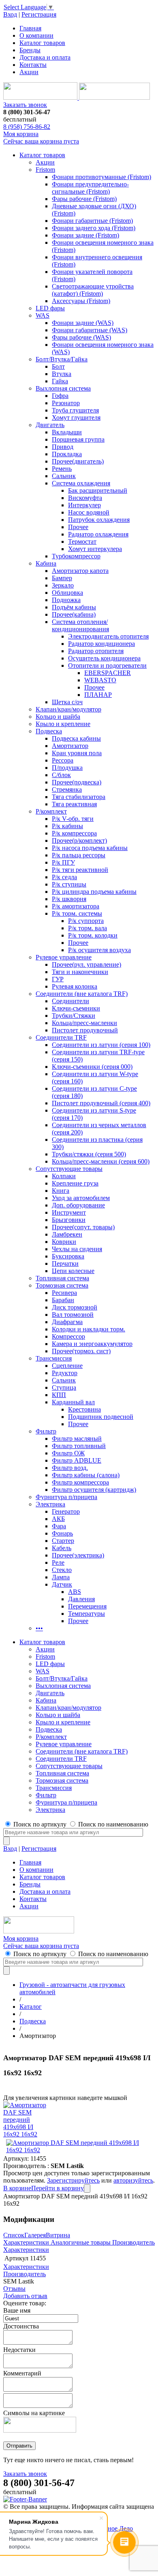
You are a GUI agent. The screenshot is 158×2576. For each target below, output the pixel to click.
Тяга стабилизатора (79, 797)
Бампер (62, 578)
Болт (58, 366)
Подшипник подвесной (101, 1417)
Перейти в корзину (58, 2188)
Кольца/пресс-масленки (84, 1023)
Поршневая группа (78, 439)
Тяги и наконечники (80, 972)
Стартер (63, 1541)
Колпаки (64, 1176)
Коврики (64, 1242)
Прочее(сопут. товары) (83, 1227)
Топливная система (62, 1278)
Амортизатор (70, 746)
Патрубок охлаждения (99, 520)
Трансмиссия (54, 1358)
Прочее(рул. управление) (86, 964)
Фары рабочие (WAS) (81, 337)
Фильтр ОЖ (68, 1453)
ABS (75, 1592)
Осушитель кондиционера (104, 658)
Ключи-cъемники (76, 1008)
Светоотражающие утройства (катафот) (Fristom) (93, 290)
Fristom (45, 170)
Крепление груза (75, 1183)
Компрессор (68, 1336)
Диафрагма (67, 1322)
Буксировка (68, 1256)
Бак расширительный (98, 490)
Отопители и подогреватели (107, 665)
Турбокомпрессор (76, 556)
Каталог (31, 2007)
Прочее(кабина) (74, 614)
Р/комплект (51, 811)
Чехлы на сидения (77, 1249)
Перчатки (65, 1263)
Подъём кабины (74, 607)
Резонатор (66, 403)
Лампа (61, 1577)
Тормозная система (62, 1285)
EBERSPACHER (108, 673)
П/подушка (67, 768)
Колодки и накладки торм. (89, 1329)
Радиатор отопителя (96, 651)
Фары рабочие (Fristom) (84, 199)
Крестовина (84, 1409)
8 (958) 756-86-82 (27, 127)
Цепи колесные (73, 1271)
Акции (29, 72)
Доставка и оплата (45, 57)
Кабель (62, 1548)
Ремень (62, 469)
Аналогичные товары (81, 2242)
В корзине (17, 2188)
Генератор (66, 1511)
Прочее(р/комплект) (79, 841)
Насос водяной (89, 512)
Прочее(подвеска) (77, 782)
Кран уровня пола (77, 753)
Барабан (63, 1300)
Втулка (62, 374)
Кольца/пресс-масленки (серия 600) (101, 1161)
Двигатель (50, 425)
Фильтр (46, 1431)
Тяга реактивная (74, 804)
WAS (43, 315)
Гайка (60, 381)
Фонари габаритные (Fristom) (92, 221)
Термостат (82, 541)
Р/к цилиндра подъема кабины (94, 892)
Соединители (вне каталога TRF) (82, 994)
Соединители (70, 1001)
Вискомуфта (85, 498)
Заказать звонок (25, 105)
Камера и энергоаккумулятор (92, 1344)
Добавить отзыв (25, 2296)
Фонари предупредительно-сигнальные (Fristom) (90, 188)
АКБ (58, 1519)
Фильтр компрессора (80, 1482)
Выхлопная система (63, 388)
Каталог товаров (42, 43)
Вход (10, 14)
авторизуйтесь (133, 2180)
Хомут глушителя (76, 418)
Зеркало (63, 585)
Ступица (64, 1387)
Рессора (63, 760)
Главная (30, 28)
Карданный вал (73, 1402)
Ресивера (64, 1293)
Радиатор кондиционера (101, 644)
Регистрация (39, 14)
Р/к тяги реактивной (80, 870)
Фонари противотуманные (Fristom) (101, 177)
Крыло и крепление (63, 724)
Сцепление (67, 1366)
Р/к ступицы (69, 884)
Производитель (133, 2242)
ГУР (58, 979)
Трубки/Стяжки (74, 1016)
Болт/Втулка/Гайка (62, 359)
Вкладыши (67, 432)
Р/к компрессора (74, 833)
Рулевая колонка (75, 986)
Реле (58, 1562)
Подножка (66, 600)
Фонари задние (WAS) (83, 323)
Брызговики (69, 1220)
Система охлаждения (81, 483)
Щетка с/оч (67, 702)
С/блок (61, 775)
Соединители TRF (61, 1037)
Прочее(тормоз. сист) (81, 1351)
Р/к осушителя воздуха (99, 950)
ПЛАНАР (98, 695)
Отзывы (14, 2289)
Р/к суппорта (86, 921)
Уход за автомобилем (81, 1198)
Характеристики (26, 2242)
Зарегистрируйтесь (73, 2180)
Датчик (62, 1584)
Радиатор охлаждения (98, 534)
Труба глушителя (75, 410)
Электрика (50, 1504)
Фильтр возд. (70, 1468)
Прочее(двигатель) (78, 461)
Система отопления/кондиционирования (80, 625)
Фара (59, 1526)
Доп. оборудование (78, 1205)
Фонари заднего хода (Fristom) (94, 228)
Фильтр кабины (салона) (86, 1475)
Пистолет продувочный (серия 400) (101, 1103)
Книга (61, 1191)
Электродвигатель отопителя (108, 636)
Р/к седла (64, 877)
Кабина (46, 563)
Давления (81, 1599)
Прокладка (67, 454)
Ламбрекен (67, 1234)
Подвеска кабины (76, 738)
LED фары (50, 308)
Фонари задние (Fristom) (85, 235)
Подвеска (49, 731)
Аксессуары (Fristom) (81, 301)
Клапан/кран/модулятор (68, 709)
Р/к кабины (67, 826)
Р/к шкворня (69, 899)
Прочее (78, 527)
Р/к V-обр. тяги (73, 819)
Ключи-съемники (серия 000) (92, 1067)
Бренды (30, 50)
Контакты (33, 65)
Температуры (86, 1614)
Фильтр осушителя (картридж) (94, 1490)
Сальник (64, 476)
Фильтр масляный (77, 1439)
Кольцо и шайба (58, 717)
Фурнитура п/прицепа (66, 1497)
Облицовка (67, 593)
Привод (63, 447)
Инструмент (69, 1212)
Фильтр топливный (79, 1446)
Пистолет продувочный (85, 1030)
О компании (36, 35)
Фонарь (62, 1533)
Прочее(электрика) (78, 1555)
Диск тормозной (75, 1307)
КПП (59, 1395)
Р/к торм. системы (77, 913)
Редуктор (65, 1373)
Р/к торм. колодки (93, 935)
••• (39, 1628)
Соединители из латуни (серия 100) (101, 1045)
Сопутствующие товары (69, 1169)
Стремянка (67, 789)
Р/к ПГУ (63, 862)
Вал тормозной (73, 1315)
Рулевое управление (64, 957)
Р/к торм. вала (88, 928)
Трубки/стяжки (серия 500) (89, 1154)
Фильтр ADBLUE (77, 1460)
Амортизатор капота (80, 571)
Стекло (62, 1570)
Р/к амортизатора (76, 906)
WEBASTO (100, 680)
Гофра (60, 396)
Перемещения (87, 1606)
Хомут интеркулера (95, 549)
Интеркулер (84, 505)
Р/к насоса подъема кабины (90, 848)
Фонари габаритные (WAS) (90, 330)
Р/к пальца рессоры (79, 855)
